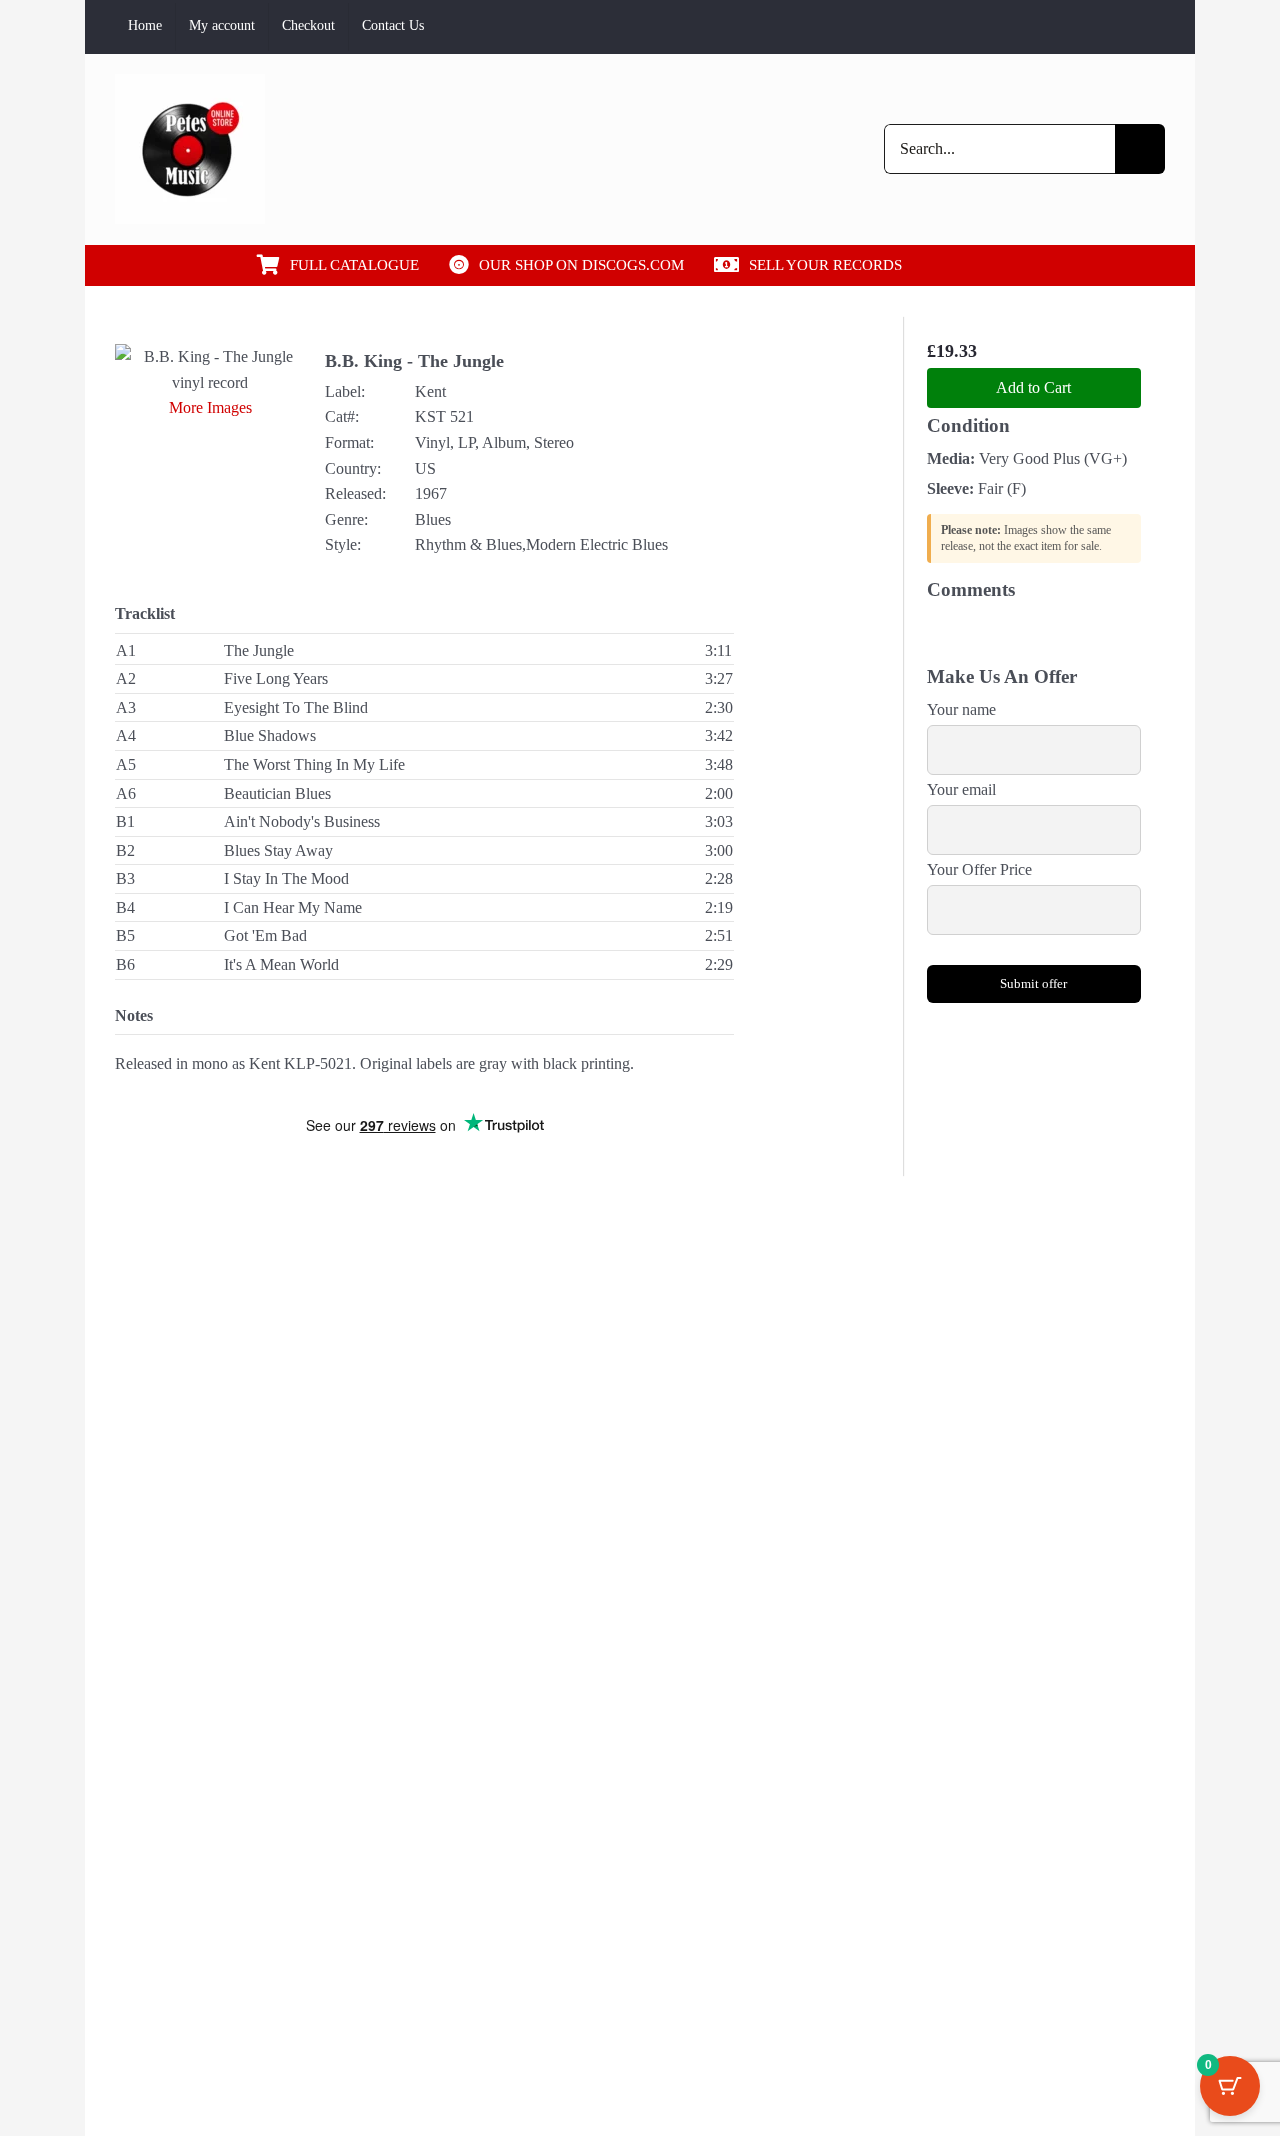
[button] (988, 265)
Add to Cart (1033, 387)
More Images (210, 407)
